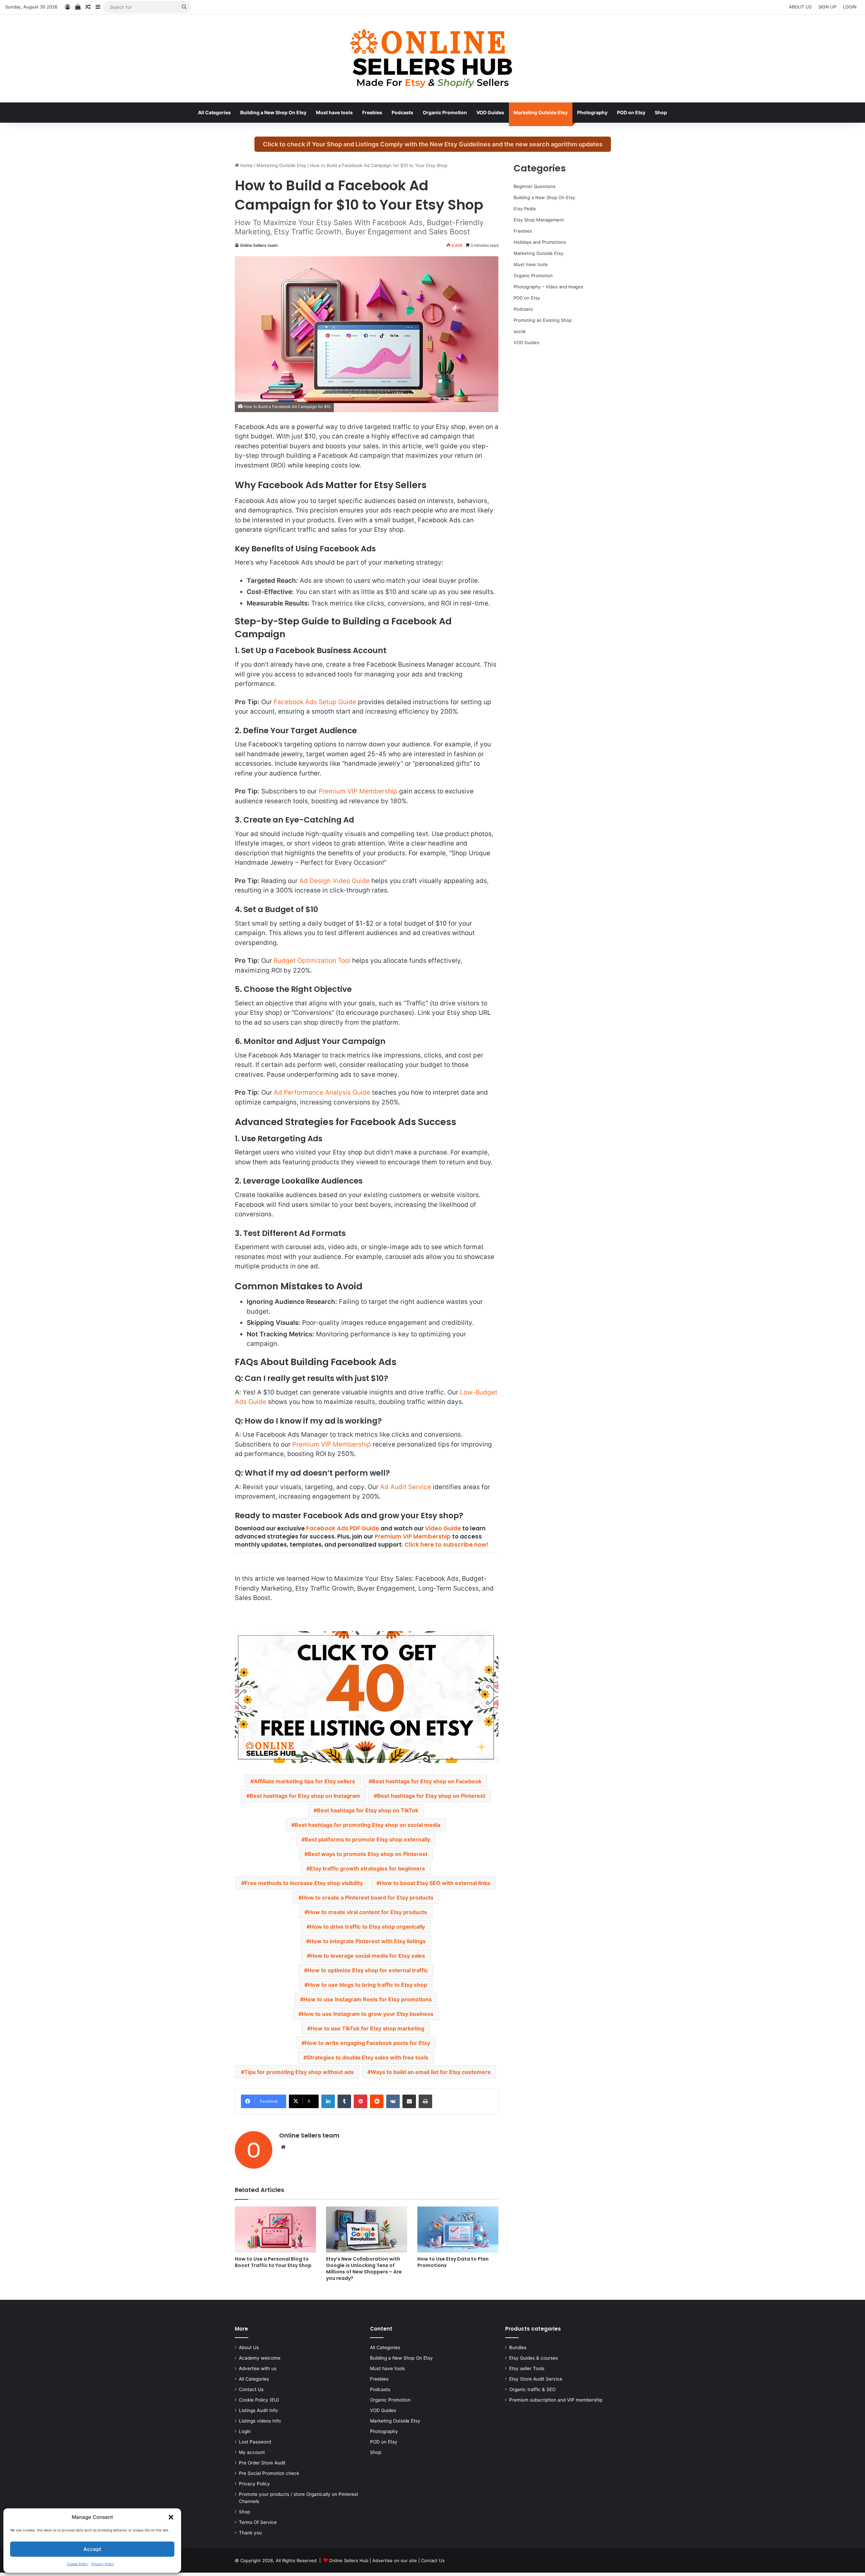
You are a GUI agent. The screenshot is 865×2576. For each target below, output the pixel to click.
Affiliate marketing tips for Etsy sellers (304, 1781)
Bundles (518, 2347)
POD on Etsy (631, 112)
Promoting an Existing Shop (543, 320)
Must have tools (334, 112)
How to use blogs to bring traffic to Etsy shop (367, 1985)
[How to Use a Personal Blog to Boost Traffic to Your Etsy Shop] (275, 2229)
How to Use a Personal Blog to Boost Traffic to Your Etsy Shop (273, 2262)
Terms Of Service (258, 2522)
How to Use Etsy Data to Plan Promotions (453, 2262)
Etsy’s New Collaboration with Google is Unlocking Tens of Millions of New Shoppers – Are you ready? (364, 2269)
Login (245, 2431)
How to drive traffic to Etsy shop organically (367, 1927)
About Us (249, 2347)
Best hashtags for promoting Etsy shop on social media (367, 1825)
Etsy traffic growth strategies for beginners (367, 1868)
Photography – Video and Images (548, 287)
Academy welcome (260, 2358)
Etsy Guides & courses (534, 2358)
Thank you (250, 2533)
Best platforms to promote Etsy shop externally (367, 1839)
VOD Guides (490, 112)
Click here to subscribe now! (446, 1545)
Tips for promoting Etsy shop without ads (299, 2072)
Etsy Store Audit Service (536, 2379)
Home (246, 165)
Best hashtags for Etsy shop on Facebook (427, 1781)
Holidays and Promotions (540, 242)
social (520, 331)
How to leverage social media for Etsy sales (368, 1956)
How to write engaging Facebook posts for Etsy (367, 2043)
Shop (661, 112)
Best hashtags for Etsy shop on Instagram (305, 1796)
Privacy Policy (103, 2564)
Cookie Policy (78, 2564)
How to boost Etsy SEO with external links (435, 1883)
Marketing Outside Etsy (541, 112)
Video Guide (443, 1528)
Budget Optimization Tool (312, 961)
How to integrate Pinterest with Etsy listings (368, 1941)
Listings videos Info (260, 2421)
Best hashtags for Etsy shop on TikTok (368, 1810)
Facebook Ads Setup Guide (315, 702)
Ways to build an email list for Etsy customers (431, 2072)
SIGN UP (827, 7)
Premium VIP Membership (358, 791)
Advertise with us (258, 2368)
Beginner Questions (535, 186)
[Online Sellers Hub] (432, 58)
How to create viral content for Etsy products (367, 1912)
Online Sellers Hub (349, 2560)
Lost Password (255, 2442)
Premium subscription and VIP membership (556, 2400)
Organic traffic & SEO (532, 2389)
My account (252, 2452)
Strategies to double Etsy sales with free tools (368, 2057)
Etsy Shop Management (539, 220)
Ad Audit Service (406, 1487)
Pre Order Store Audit (262, 2463)
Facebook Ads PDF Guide (343, 1528)
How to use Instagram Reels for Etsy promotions (368, 1999)
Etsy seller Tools (527, 2368)
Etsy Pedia (525, 209)
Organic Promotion (445, 112)
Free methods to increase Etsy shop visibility (304, 1883)
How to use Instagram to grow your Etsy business (368, 2014)
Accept (92, 2549)
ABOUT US (800, 7)
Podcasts (402, 112)
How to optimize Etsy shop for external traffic (368, 1970)
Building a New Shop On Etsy (273, 112)
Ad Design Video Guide (335, 881)
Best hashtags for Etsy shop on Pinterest (431, 1796)
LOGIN (850, 7)
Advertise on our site (395, 2560)
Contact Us (251, 2389)
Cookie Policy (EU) (259, 2400)
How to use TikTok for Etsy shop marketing (367, 2028)
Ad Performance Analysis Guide (322, 1092)
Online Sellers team (259, 245)
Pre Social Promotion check (269, 2473)
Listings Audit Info (258, 2410)
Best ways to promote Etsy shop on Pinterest (368, 1854)
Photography (592, 112)
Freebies (372, 112)
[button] (171, 2517)
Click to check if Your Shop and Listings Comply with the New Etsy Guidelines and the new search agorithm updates (433, 144)
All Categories (214, 112)
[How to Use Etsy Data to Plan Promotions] (458, 2229)
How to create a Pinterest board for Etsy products (368, 1898)
